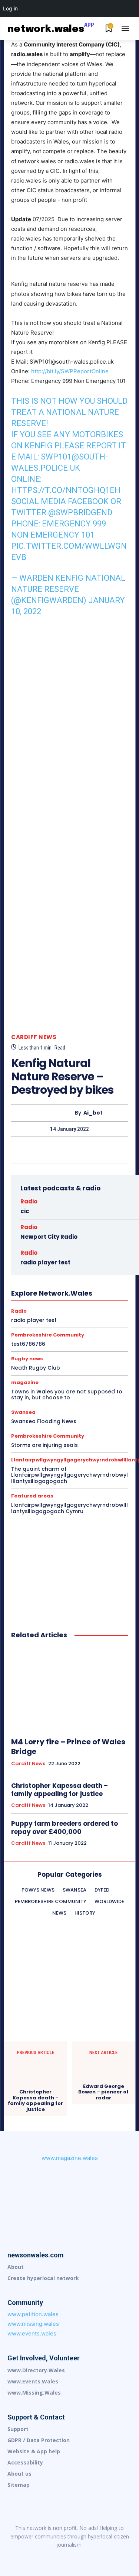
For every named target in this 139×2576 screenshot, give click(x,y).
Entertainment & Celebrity (77, 1248)
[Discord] (23, 2557)
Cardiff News (34, 1037)
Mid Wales (68, 1295)
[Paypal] (85, 2557)
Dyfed (87, 1241)
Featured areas (32, 1496)
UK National (73, 1328)
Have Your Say (90, 1268)
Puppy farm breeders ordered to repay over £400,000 (64, 1828)
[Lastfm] (39, 2557)
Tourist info (40, 1328)
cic (25, 1211)
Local (12, 1295)
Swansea (23, 1412)
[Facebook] (35, 1150)
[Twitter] (52, 1150)
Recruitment (77, 1315)
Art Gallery (56, 1228)
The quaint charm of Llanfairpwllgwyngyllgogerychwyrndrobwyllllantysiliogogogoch (69, 1475)
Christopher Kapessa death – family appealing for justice (59, 1790)
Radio (29, 1201)
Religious (34, 1322)
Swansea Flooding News (44, 1421)
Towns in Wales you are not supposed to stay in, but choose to (67, 1395)
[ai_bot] (55, 1113)
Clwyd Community (84, 1235)
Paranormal (49, 1302)
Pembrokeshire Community (99, 1302)
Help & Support (38, 1275)
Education (30, 1248)
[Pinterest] (69, 1150)
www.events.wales (32, 2333)
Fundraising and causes (42, 1261)
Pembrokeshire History (51, 1308)
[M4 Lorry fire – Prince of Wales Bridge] (69, 1689)
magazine (37, 1295)
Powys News (20, 1315)
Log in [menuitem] (10, 8)
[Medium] (70, 2557)
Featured (78, 1255)
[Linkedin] (54, 2557)
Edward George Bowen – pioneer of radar (103, 2092)
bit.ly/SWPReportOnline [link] (70, 371)
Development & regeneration (42, 1241)
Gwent (84, 1261)
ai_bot (93, 1113)
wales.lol (71, 1335)
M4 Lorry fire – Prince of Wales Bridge (68, 1747)
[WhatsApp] (86, 1150)
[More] (104, 1150)
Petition (93, 1308)
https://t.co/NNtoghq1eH (66, 490)
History (71, 1275)
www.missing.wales (33, 2324)
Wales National (37, 1335)
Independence (73, 1281)
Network (97, 1295)
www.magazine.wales (70, 2158)
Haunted (57, 1268)
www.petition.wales (33, 2314)
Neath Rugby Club (36, 1368)
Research (62, 1322)
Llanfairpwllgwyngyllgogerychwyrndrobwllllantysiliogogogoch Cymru (69, 1508)
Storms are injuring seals (44, 1445)
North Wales (14, 1302)
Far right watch (43, 1255)
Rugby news (94, 1322)
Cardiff (83, 1228)
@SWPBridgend (80, 512)
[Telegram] (101, 2557)
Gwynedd (29, 1268)
